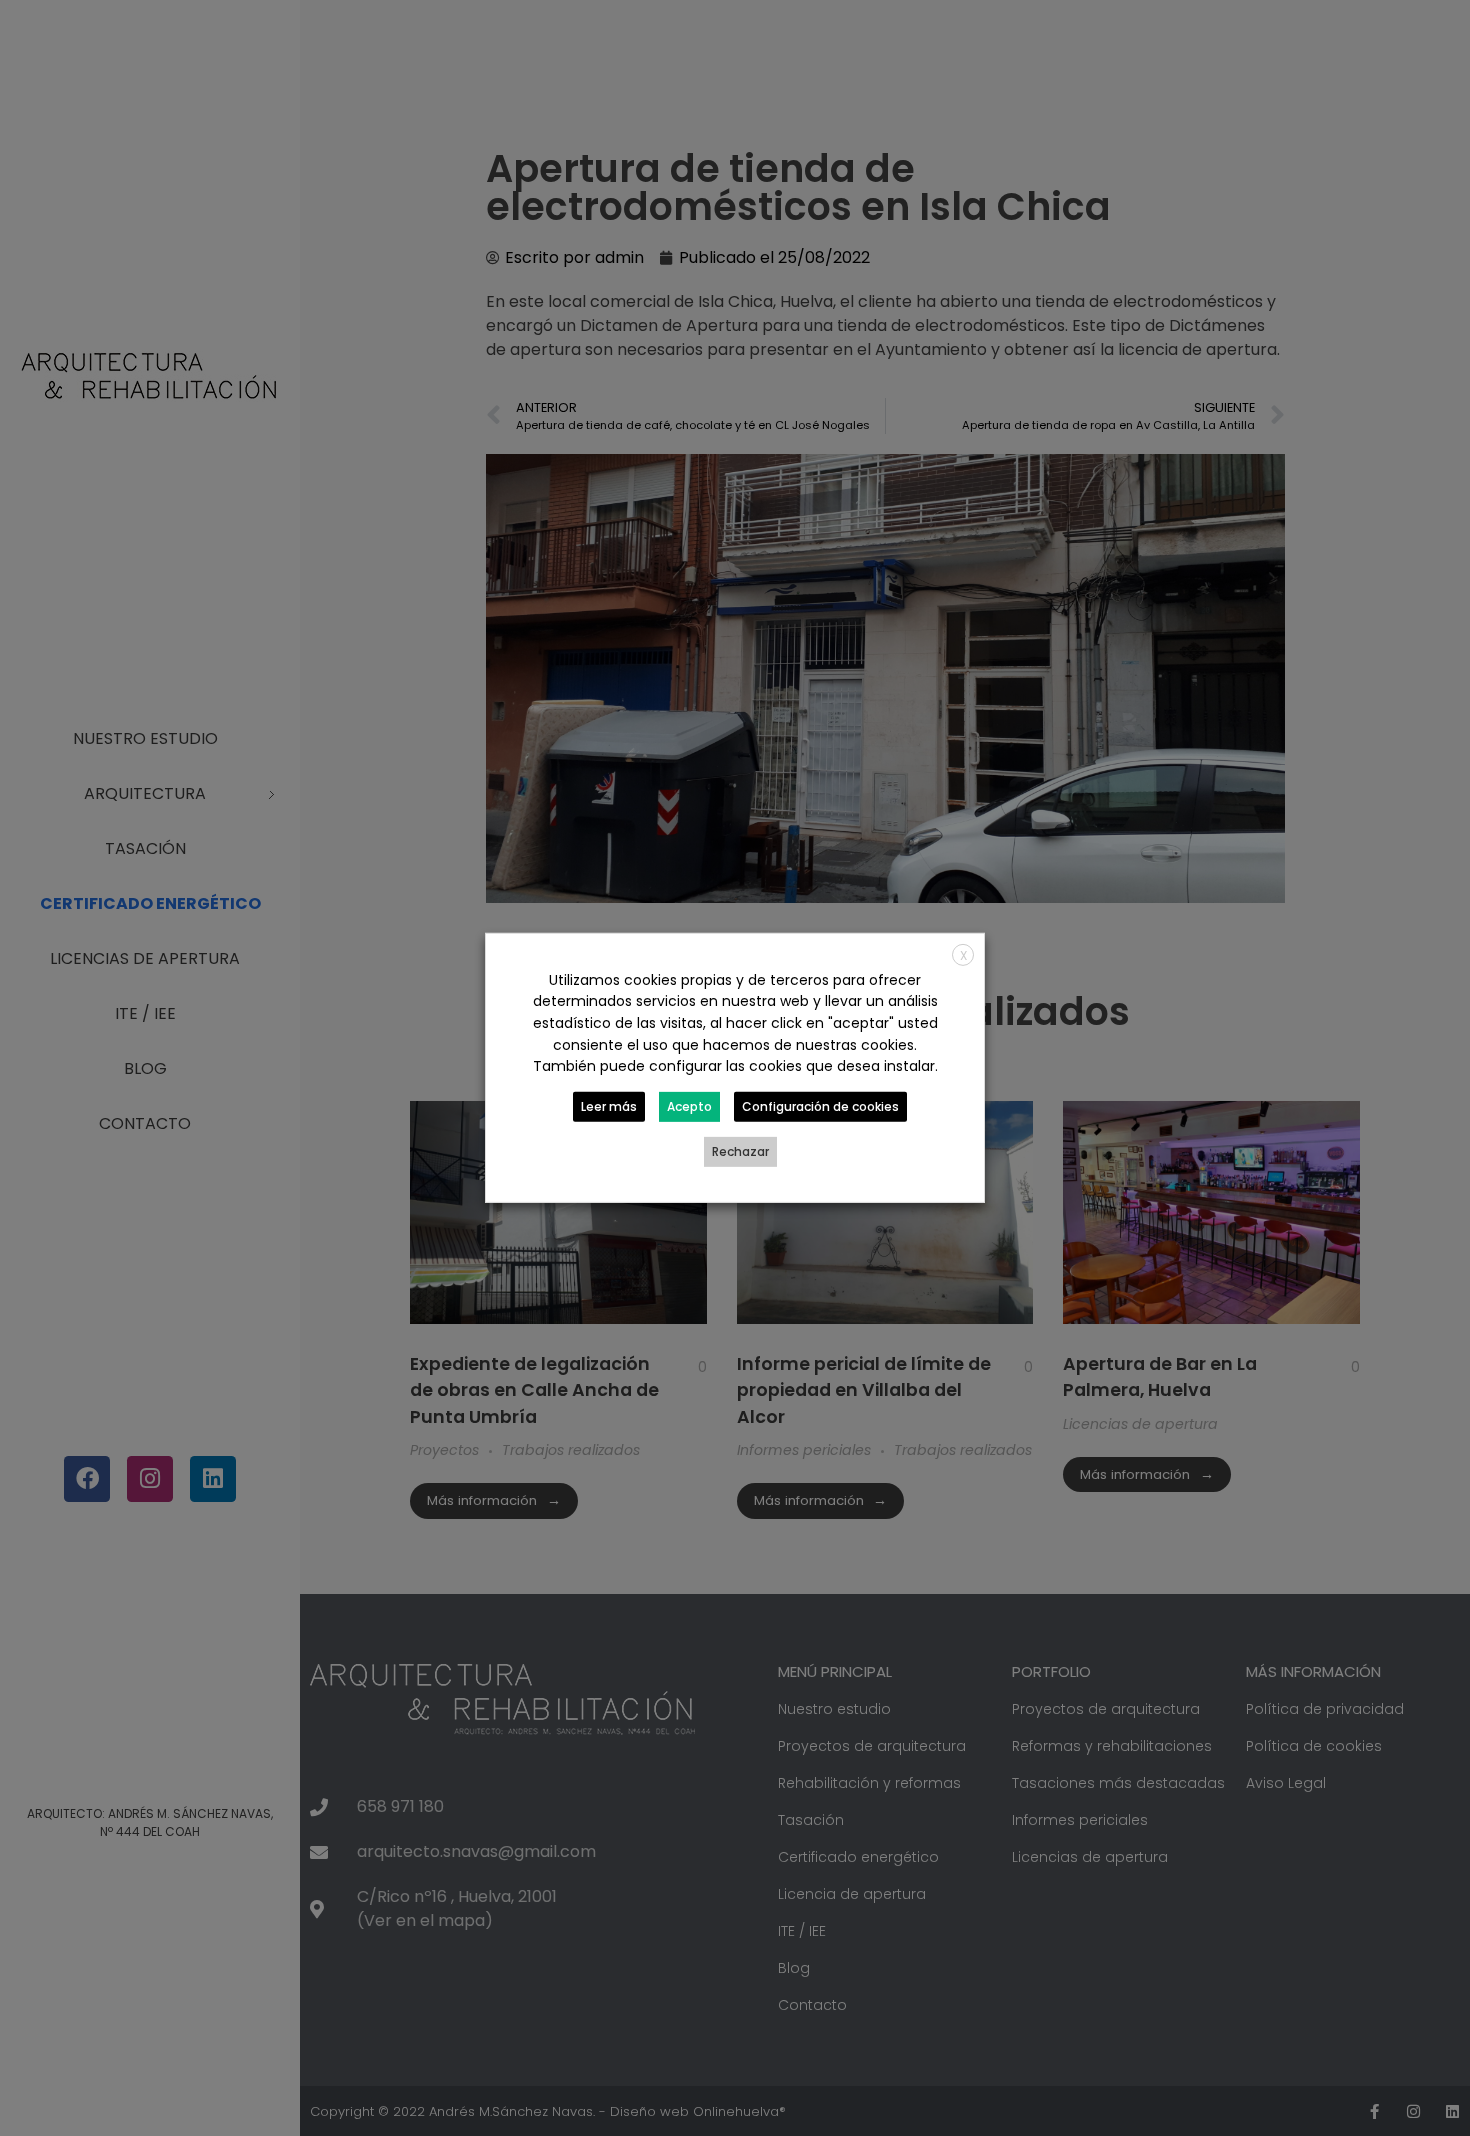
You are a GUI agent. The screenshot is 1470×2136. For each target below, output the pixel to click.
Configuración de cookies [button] (820, 1106)
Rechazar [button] (740, 1151)
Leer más (609, 1106)
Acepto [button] (689, 1106)
